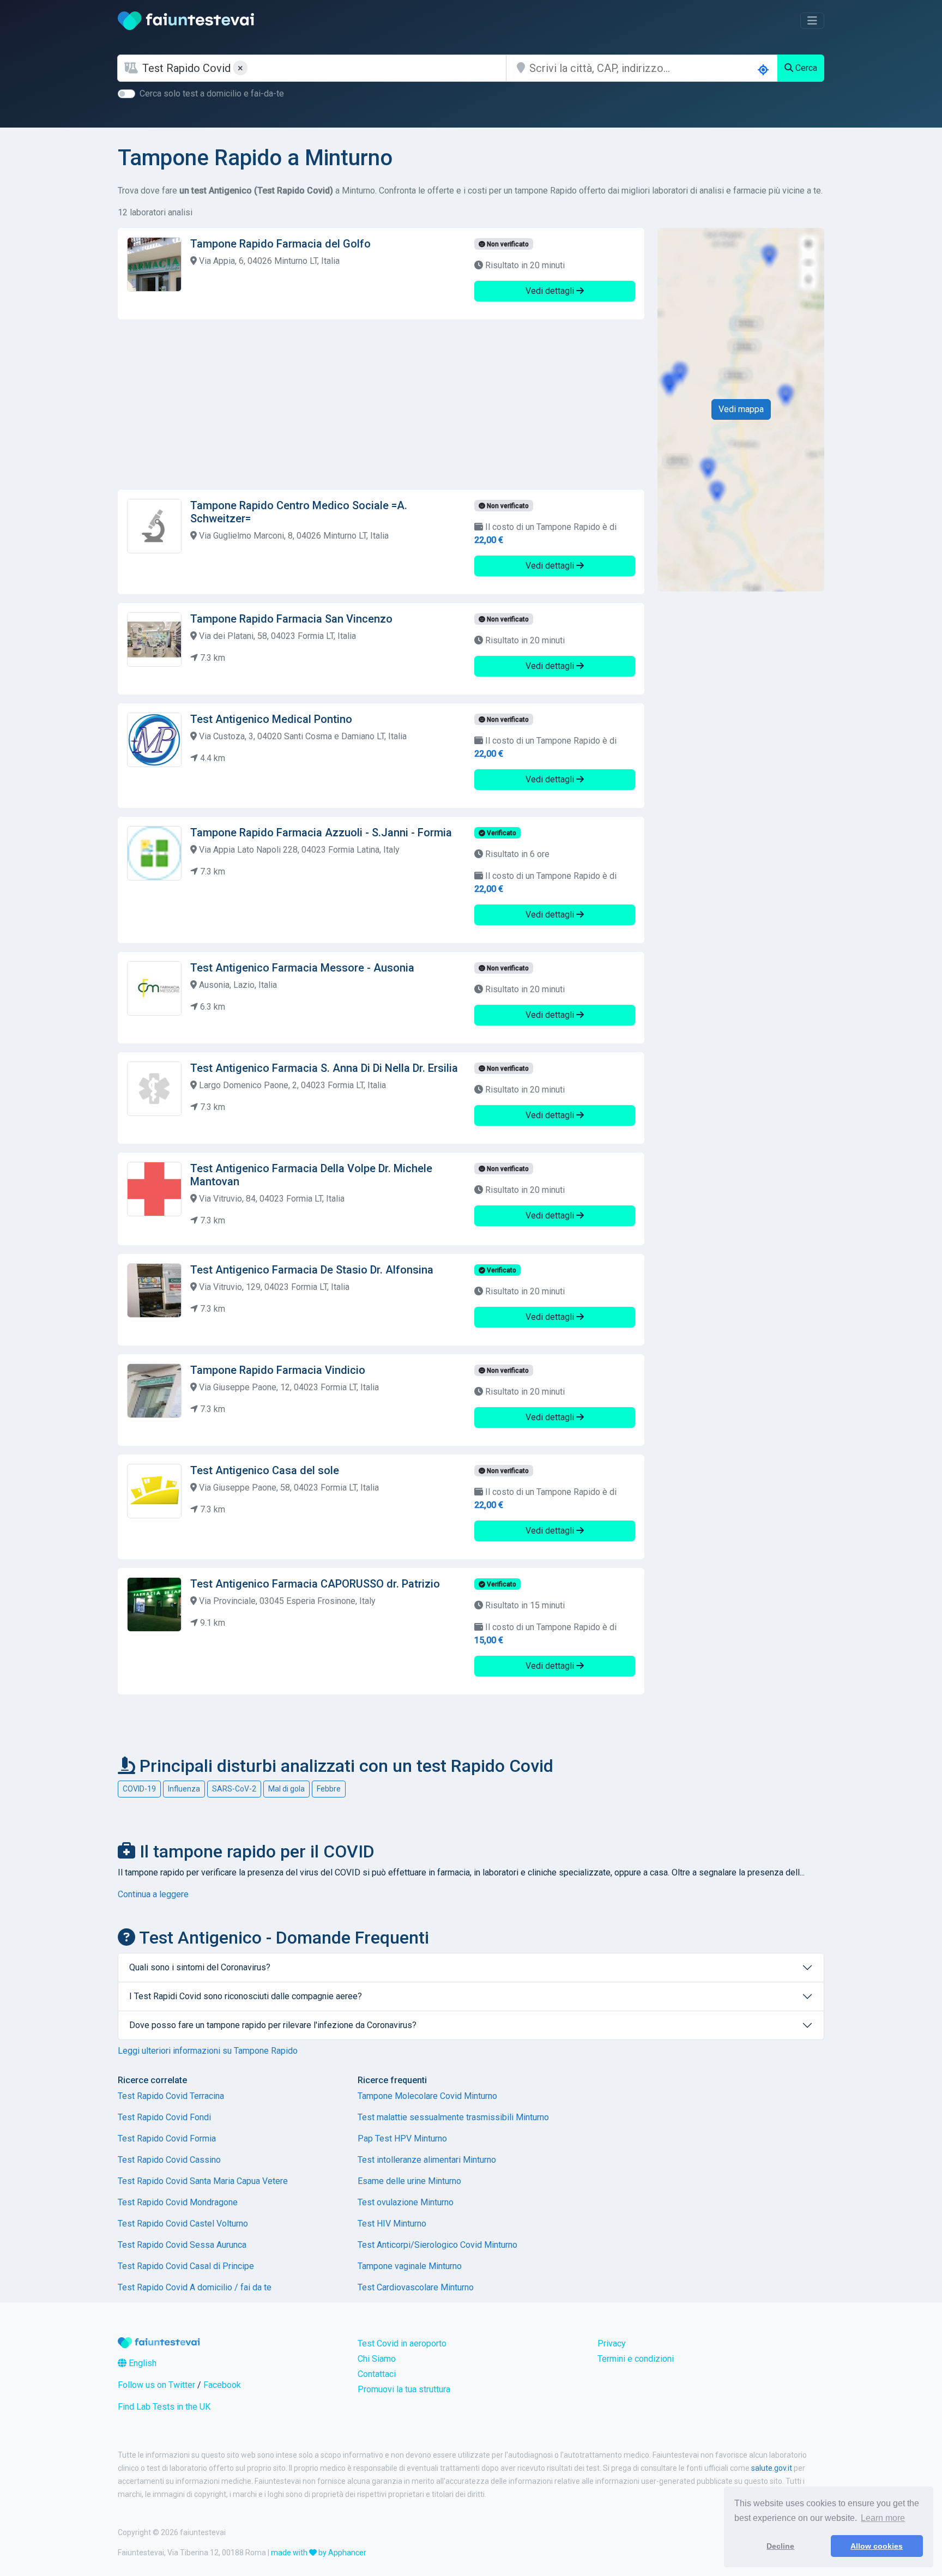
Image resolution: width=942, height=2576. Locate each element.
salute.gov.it (772, 2468)
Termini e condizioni (636, 2359)
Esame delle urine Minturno (409, 2181)
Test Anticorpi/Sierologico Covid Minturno (437, 2245)
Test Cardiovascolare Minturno (416, 2287)
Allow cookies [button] (877, 2546)
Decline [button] (780, 2546)
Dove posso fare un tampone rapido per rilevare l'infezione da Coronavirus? (273, 2025)
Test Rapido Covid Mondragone (178, 2202)
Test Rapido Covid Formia (167, 2138)
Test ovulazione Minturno (406, 2202)
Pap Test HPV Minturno (402, 2138)
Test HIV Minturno (392, 2224)
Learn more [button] (883, 2518)
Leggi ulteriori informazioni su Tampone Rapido (208, 2051)
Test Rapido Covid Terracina (171, 2096)
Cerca (805, 68)
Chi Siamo (377, 2359)
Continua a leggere (153, 1894)
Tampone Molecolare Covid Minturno (427, 2096)
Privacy (612, 2343)
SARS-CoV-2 (234, 1789)
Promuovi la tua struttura (404, 2389)
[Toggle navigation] (812, 21)
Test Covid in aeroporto (402, 2343)
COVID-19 (139, 1789)
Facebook (222, 2385)
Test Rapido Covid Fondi (164, 2117)
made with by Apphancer (319, 2553)
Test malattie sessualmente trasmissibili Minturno (453, 2117)
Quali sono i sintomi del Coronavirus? (200, 1967)
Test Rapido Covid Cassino (169, 2160)
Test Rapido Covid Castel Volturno (183, 2224)
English (141, 2363)
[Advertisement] (381, 405)
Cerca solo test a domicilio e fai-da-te (212, 93)
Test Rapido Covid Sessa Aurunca (182, 2245)
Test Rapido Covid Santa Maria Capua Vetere (203, 2181)
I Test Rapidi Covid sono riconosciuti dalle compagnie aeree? (246, 1996)
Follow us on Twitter (156, 2385)
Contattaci (377, 2374)
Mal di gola (286, 1789)
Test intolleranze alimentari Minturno (427, 2160)
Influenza (184, 1789)
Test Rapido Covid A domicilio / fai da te (195, 2287)
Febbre (329, 1789)
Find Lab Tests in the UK (164, 2407)
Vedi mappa (741, 409)
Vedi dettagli (551, 291)
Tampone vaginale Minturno (410, 2266)
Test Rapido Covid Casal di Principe (186, 2266)
